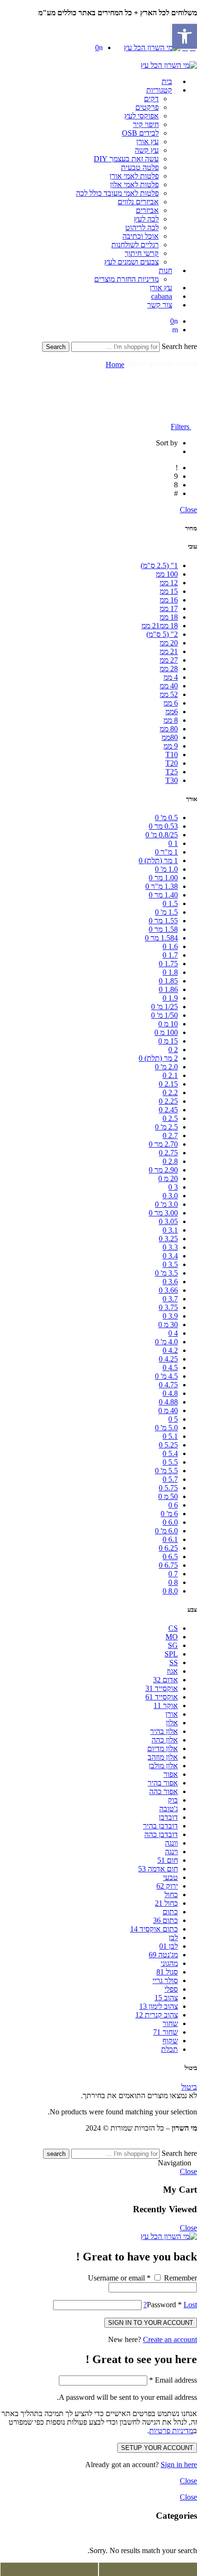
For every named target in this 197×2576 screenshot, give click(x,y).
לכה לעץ (146, 219)
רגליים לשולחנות (135, 245)
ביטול (189, 2087)
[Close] (194, 4)
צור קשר (160, 305)
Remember (180, 2278)
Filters (181, 427)
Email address (173, 2380)
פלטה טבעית (140, 167)
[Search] (175, 330)
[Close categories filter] (194, 2534)
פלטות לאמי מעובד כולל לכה (117, 193)
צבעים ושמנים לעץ (131, 262)
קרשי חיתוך (142, 253)
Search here (178, 346)
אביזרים (147, 210)
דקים (151, 99)
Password (164, 2305)
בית (167, 81)
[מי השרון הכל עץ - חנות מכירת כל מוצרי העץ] (152, 48)
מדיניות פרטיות (171, 2431)
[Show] (194, 21)
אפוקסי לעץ (142, 116)
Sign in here (179, 2465)
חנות (165, 270)
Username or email (119, 2278)
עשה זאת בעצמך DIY (126, 159)
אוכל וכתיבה (141, 236)
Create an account (170, 2339)
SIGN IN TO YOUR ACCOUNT (151, 2323)
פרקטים (147, 107)
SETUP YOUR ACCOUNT (157, 2448)
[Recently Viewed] (186, 2144)
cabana (162, 296)
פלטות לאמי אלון (134, 185)
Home (115, 364)
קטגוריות (159, 90)
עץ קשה (147, 150)
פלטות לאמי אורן (134, 176)
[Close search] (194, 356)
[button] (185, 36)
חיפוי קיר (146, 124)
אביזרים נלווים (138, 202)
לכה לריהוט (142, 227)
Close (188, 510)
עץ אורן (148, 142)
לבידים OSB (140, 133)
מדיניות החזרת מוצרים (126, 279)
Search (56, 347)
